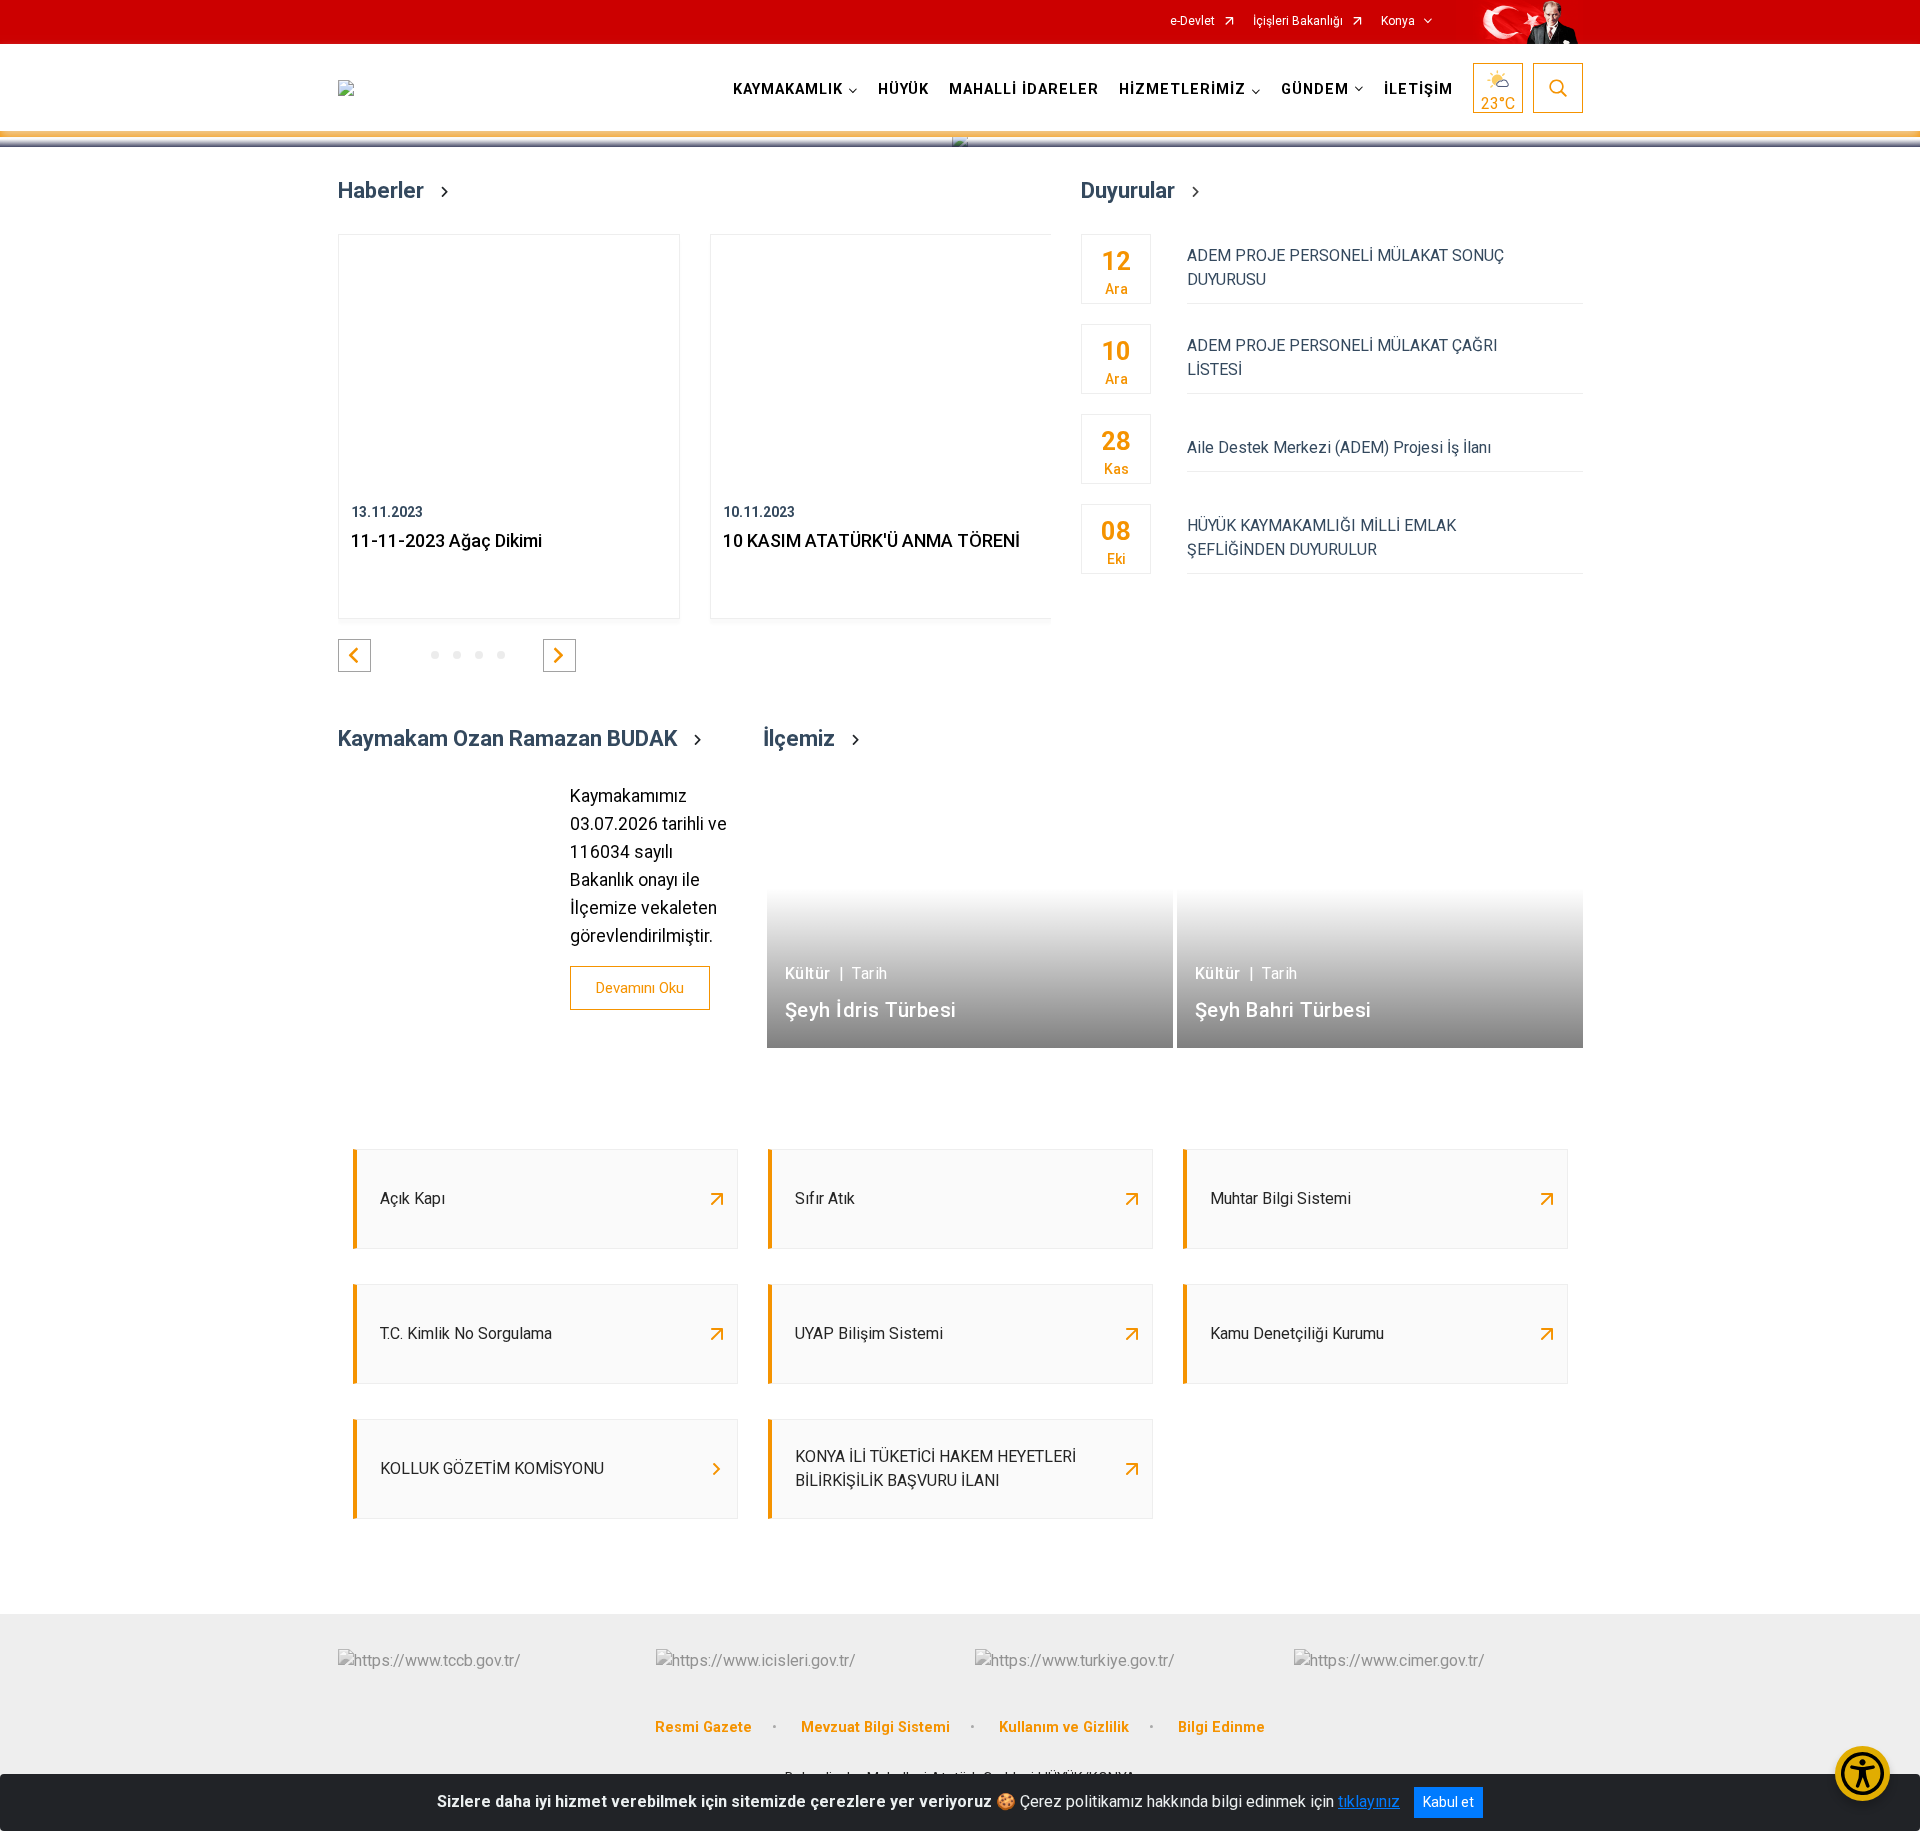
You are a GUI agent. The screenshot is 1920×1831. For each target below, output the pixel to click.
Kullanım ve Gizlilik (1064, 1727)
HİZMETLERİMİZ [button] (1182, 89)
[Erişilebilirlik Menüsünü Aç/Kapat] (1862, 1773)
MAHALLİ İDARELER (1024, 89)
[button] (354, 655)
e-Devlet (1192, 21)
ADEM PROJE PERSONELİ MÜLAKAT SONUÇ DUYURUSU (1345, 267)
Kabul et (1448, 1802)
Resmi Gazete (703, 1727)
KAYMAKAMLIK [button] (788, 89)
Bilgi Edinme (1221, 1727)
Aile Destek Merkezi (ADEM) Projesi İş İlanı (1339, 447)
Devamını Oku (640, 988)
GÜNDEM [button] (1315, 89)
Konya (1398, 21)
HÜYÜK (903, 89)
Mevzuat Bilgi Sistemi (875, 1727)
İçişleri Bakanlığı (1298, 21)
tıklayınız (1369, 1801)
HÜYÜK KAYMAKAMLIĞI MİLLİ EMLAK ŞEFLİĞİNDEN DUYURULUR (1321, 537)
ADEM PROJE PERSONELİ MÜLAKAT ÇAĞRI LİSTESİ (1342, 357)
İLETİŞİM (1418, 89)
